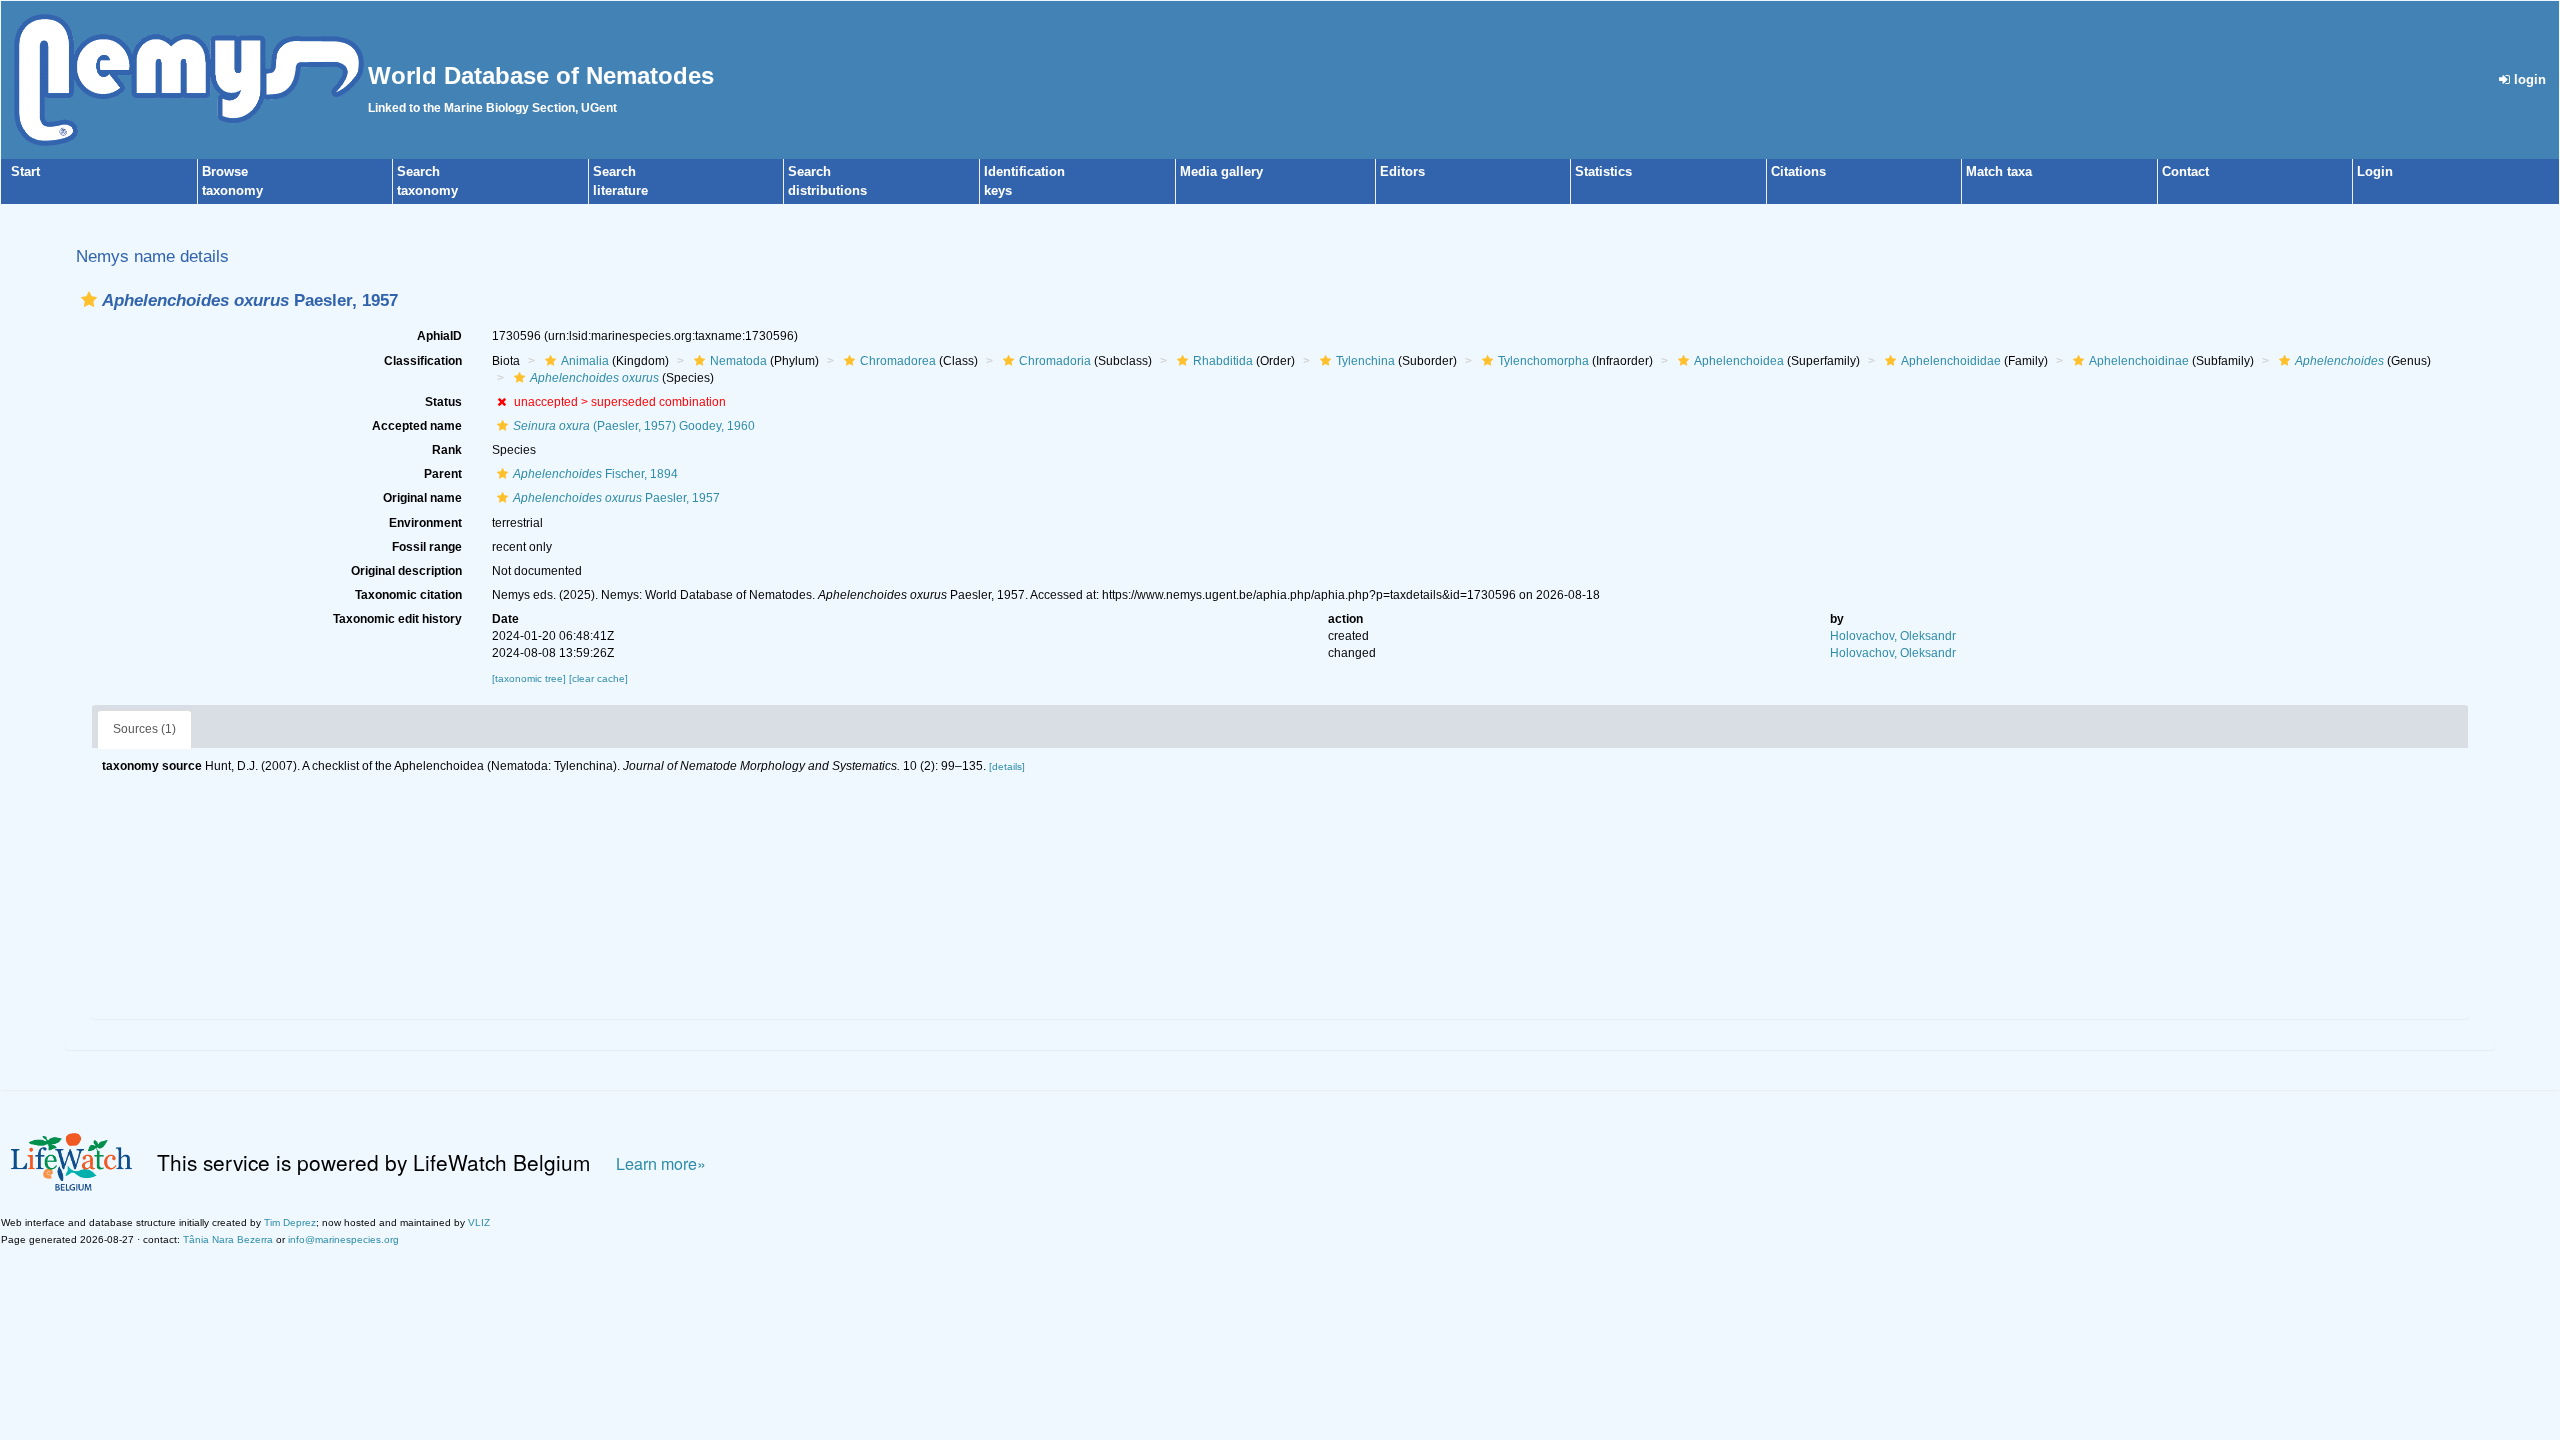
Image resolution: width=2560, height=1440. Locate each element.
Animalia (585, 361)
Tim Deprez (290, 1222)
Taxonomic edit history (397, 619)
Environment (425, 523)
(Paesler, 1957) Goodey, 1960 (634, 426)
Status (443, 402)
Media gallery (1221, 171)
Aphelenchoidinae (2139, 361)
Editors (1402, 171)
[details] (1007, 766)
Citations (1798, 171)
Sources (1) (144, 729)
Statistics (1603, 171)
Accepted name (417, 426)
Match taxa (1999, 171)
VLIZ (479, 1222)
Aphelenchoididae (1951, 361)
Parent (443, 474)
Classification (423, 361)
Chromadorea (898, 361)
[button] (89, 299)
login (2528, 79)
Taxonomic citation (408, 595)
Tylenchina (1365, 361)
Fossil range (427, 547)
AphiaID (439, 336)
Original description (406, 571)
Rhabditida (1223, 361)
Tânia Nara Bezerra (228, 1239)
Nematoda (738, 361)
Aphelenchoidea (1739, 361)
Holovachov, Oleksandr (1893, 636)
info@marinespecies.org (343, 1239)
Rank (447, 450)
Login (2375, 171)
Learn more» (661, 1163)
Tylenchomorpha (1543, 361)
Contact (2185, 171)
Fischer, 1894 (595, 474)
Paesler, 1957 (616, 498)
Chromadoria (1055, 361)
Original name (422, 498)
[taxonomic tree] (530, 678)
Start (25, 171)
